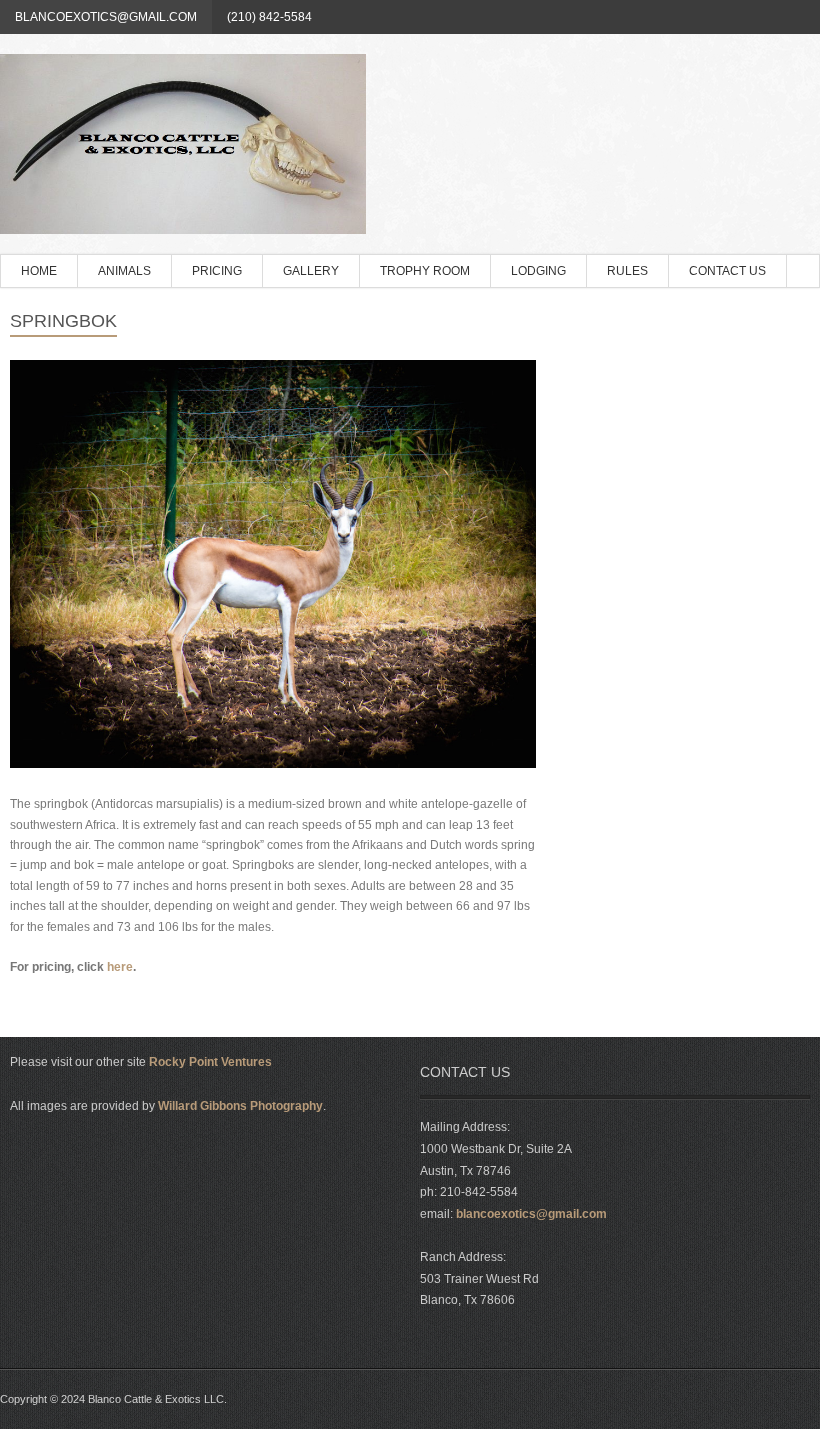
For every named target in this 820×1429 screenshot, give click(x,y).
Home (39, 271)
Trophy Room (425, 271)
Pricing (217, 271)
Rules (627, 271)
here (120, 967)
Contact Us (727, 271)
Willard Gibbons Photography (240, 1106)
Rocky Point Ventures (210, 1062)
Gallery (311, 271)
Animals (124, 271)
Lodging (538, 271)
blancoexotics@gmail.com (106, 17)
